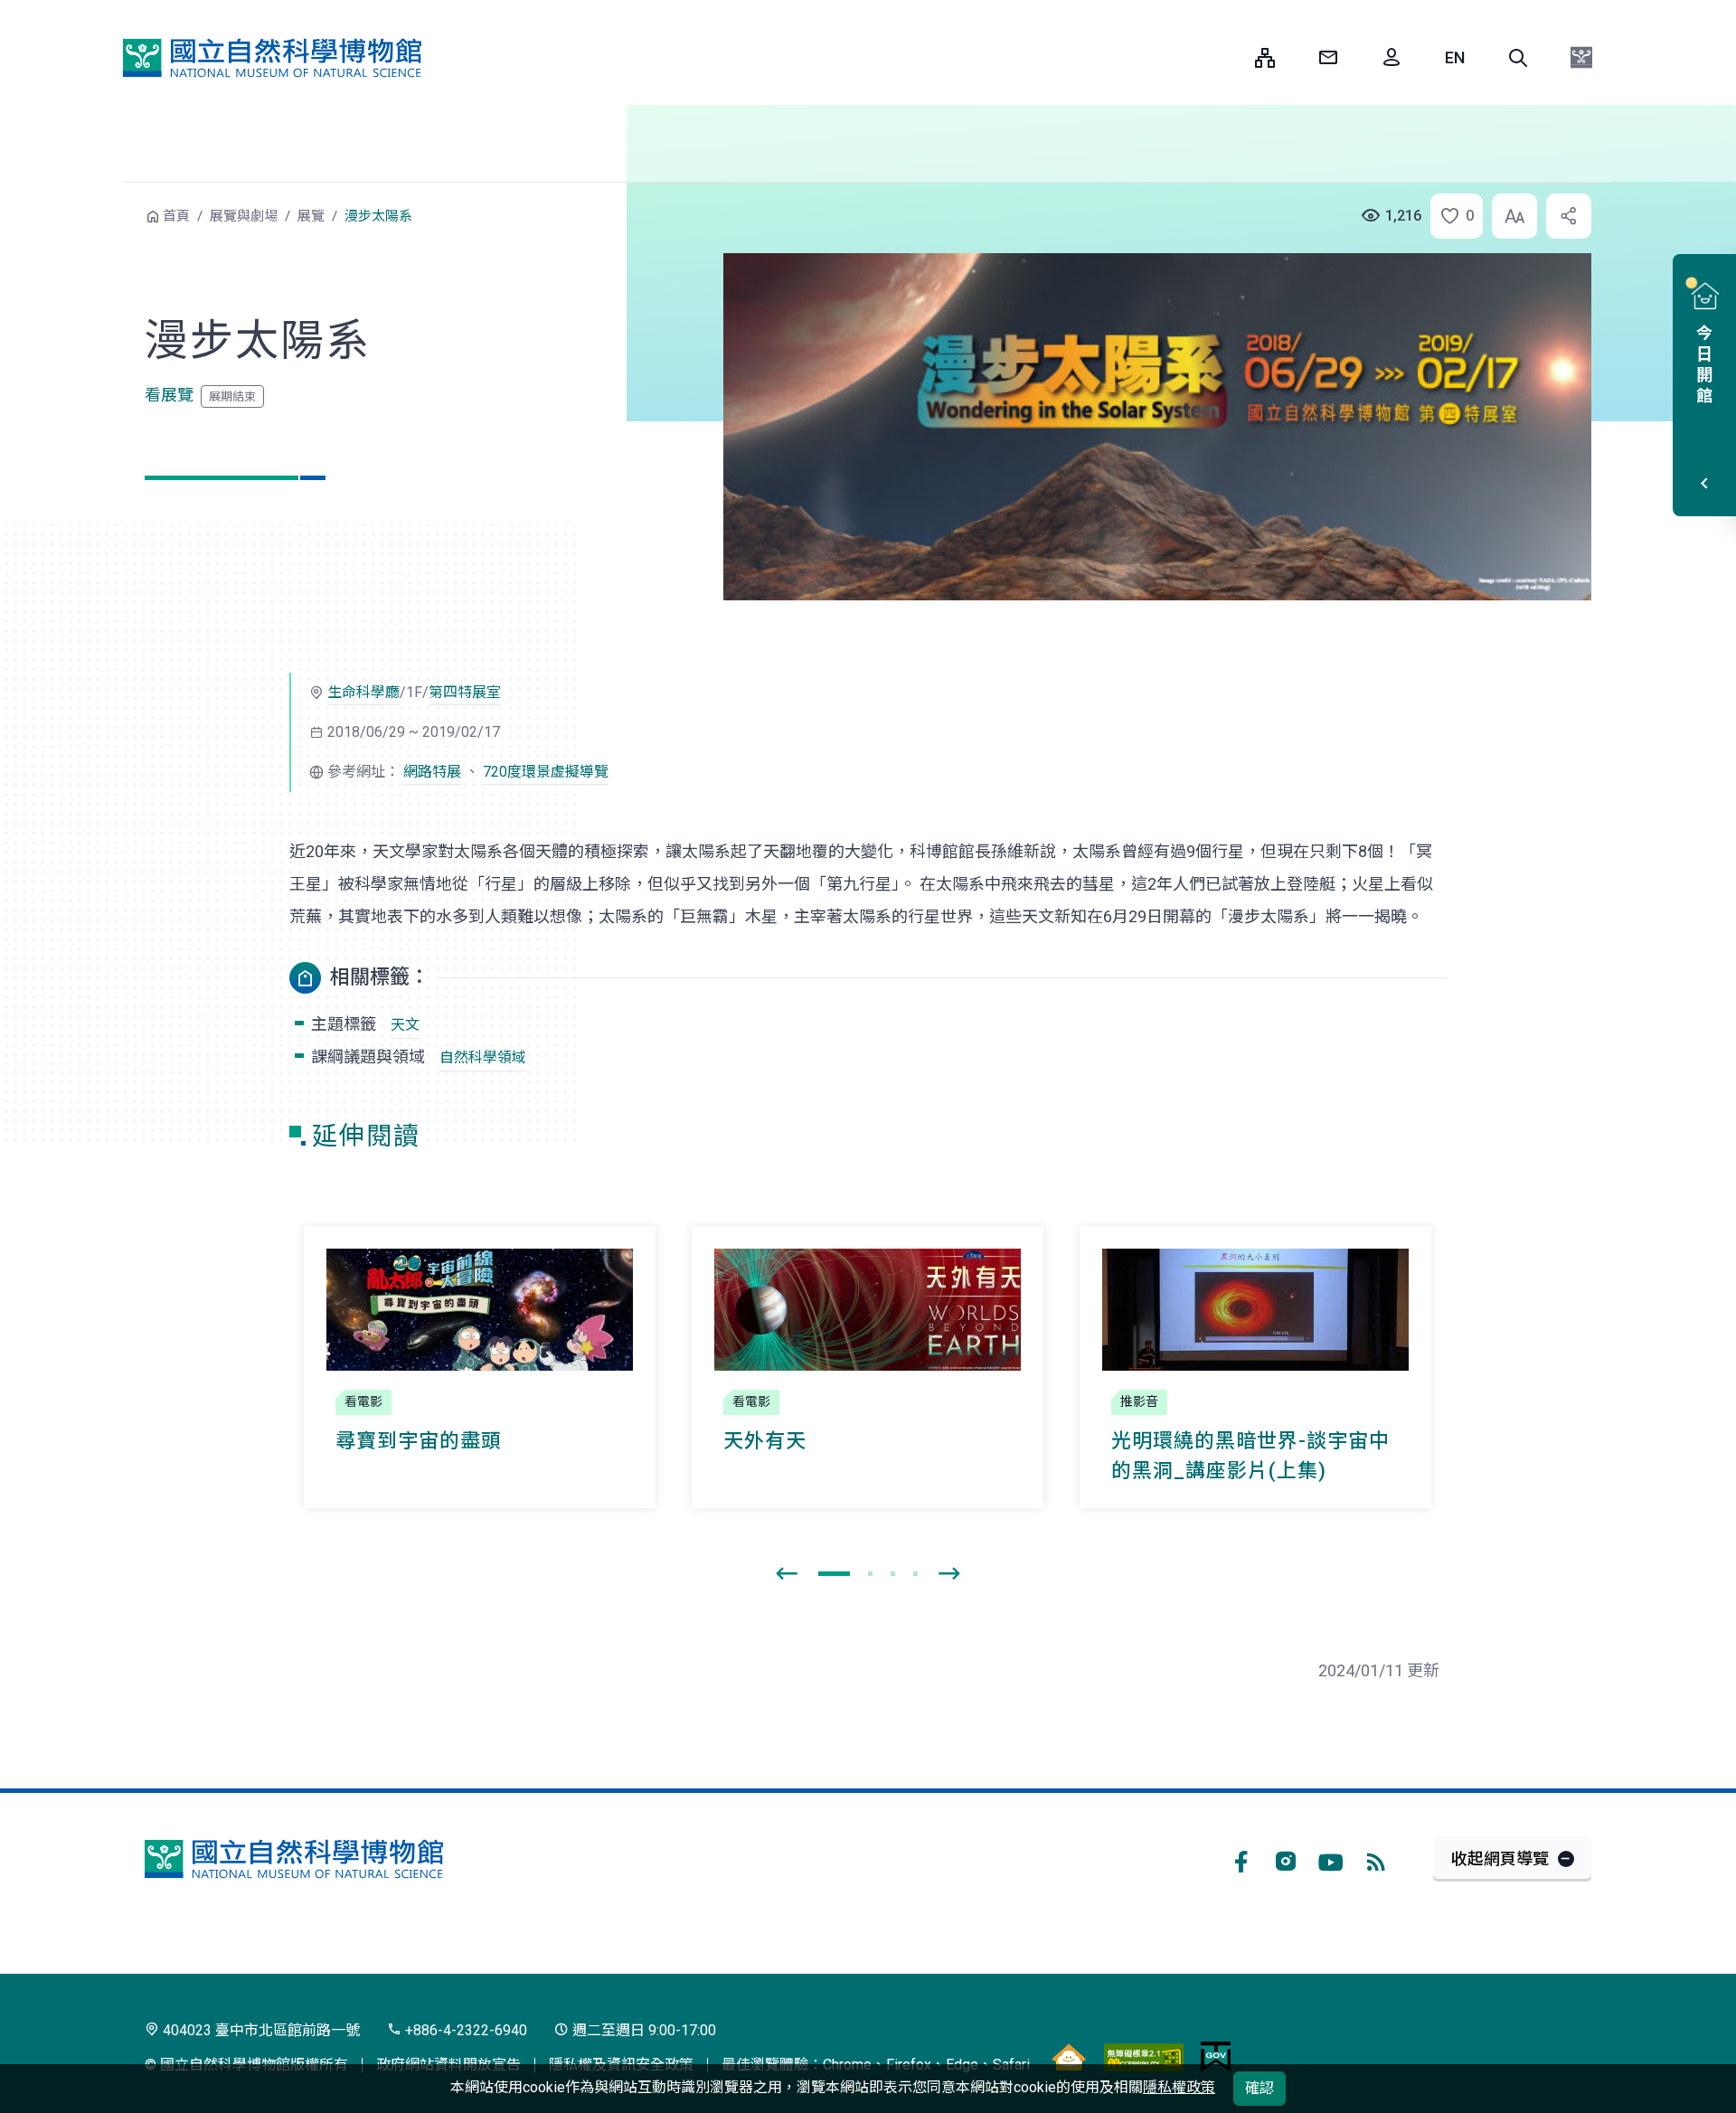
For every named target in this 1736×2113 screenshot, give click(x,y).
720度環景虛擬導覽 (546, 772)
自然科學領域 (483, 1057)
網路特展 (432, 772)
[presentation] (787, 1574)
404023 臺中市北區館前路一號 (259, 2030)
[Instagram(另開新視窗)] (1286, 1859)
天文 (405, 1025)
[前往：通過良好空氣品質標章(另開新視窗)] (1069, 2057)
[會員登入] (1392, 58)
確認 (1260, 2088)
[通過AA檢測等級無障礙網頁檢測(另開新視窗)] (1144, 2057)
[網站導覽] (1265, 58)
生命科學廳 (363, 692)
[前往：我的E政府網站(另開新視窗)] (1216, 2057)
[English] (1455, 58)
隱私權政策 (1179, 2087)
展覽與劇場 (244, 216)
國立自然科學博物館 (272, 58)
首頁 (176, 216)
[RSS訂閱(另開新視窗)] (1376, 1859)
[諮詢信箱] (1328, 58)
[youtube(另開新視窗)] (1331, 1859)
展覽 (311, 216)
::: (1228, 57)
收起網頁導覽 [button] (1500, 1858)
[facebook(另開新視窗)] (1241, 1859)
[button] (1518, 58)
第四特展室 (465, 692)
